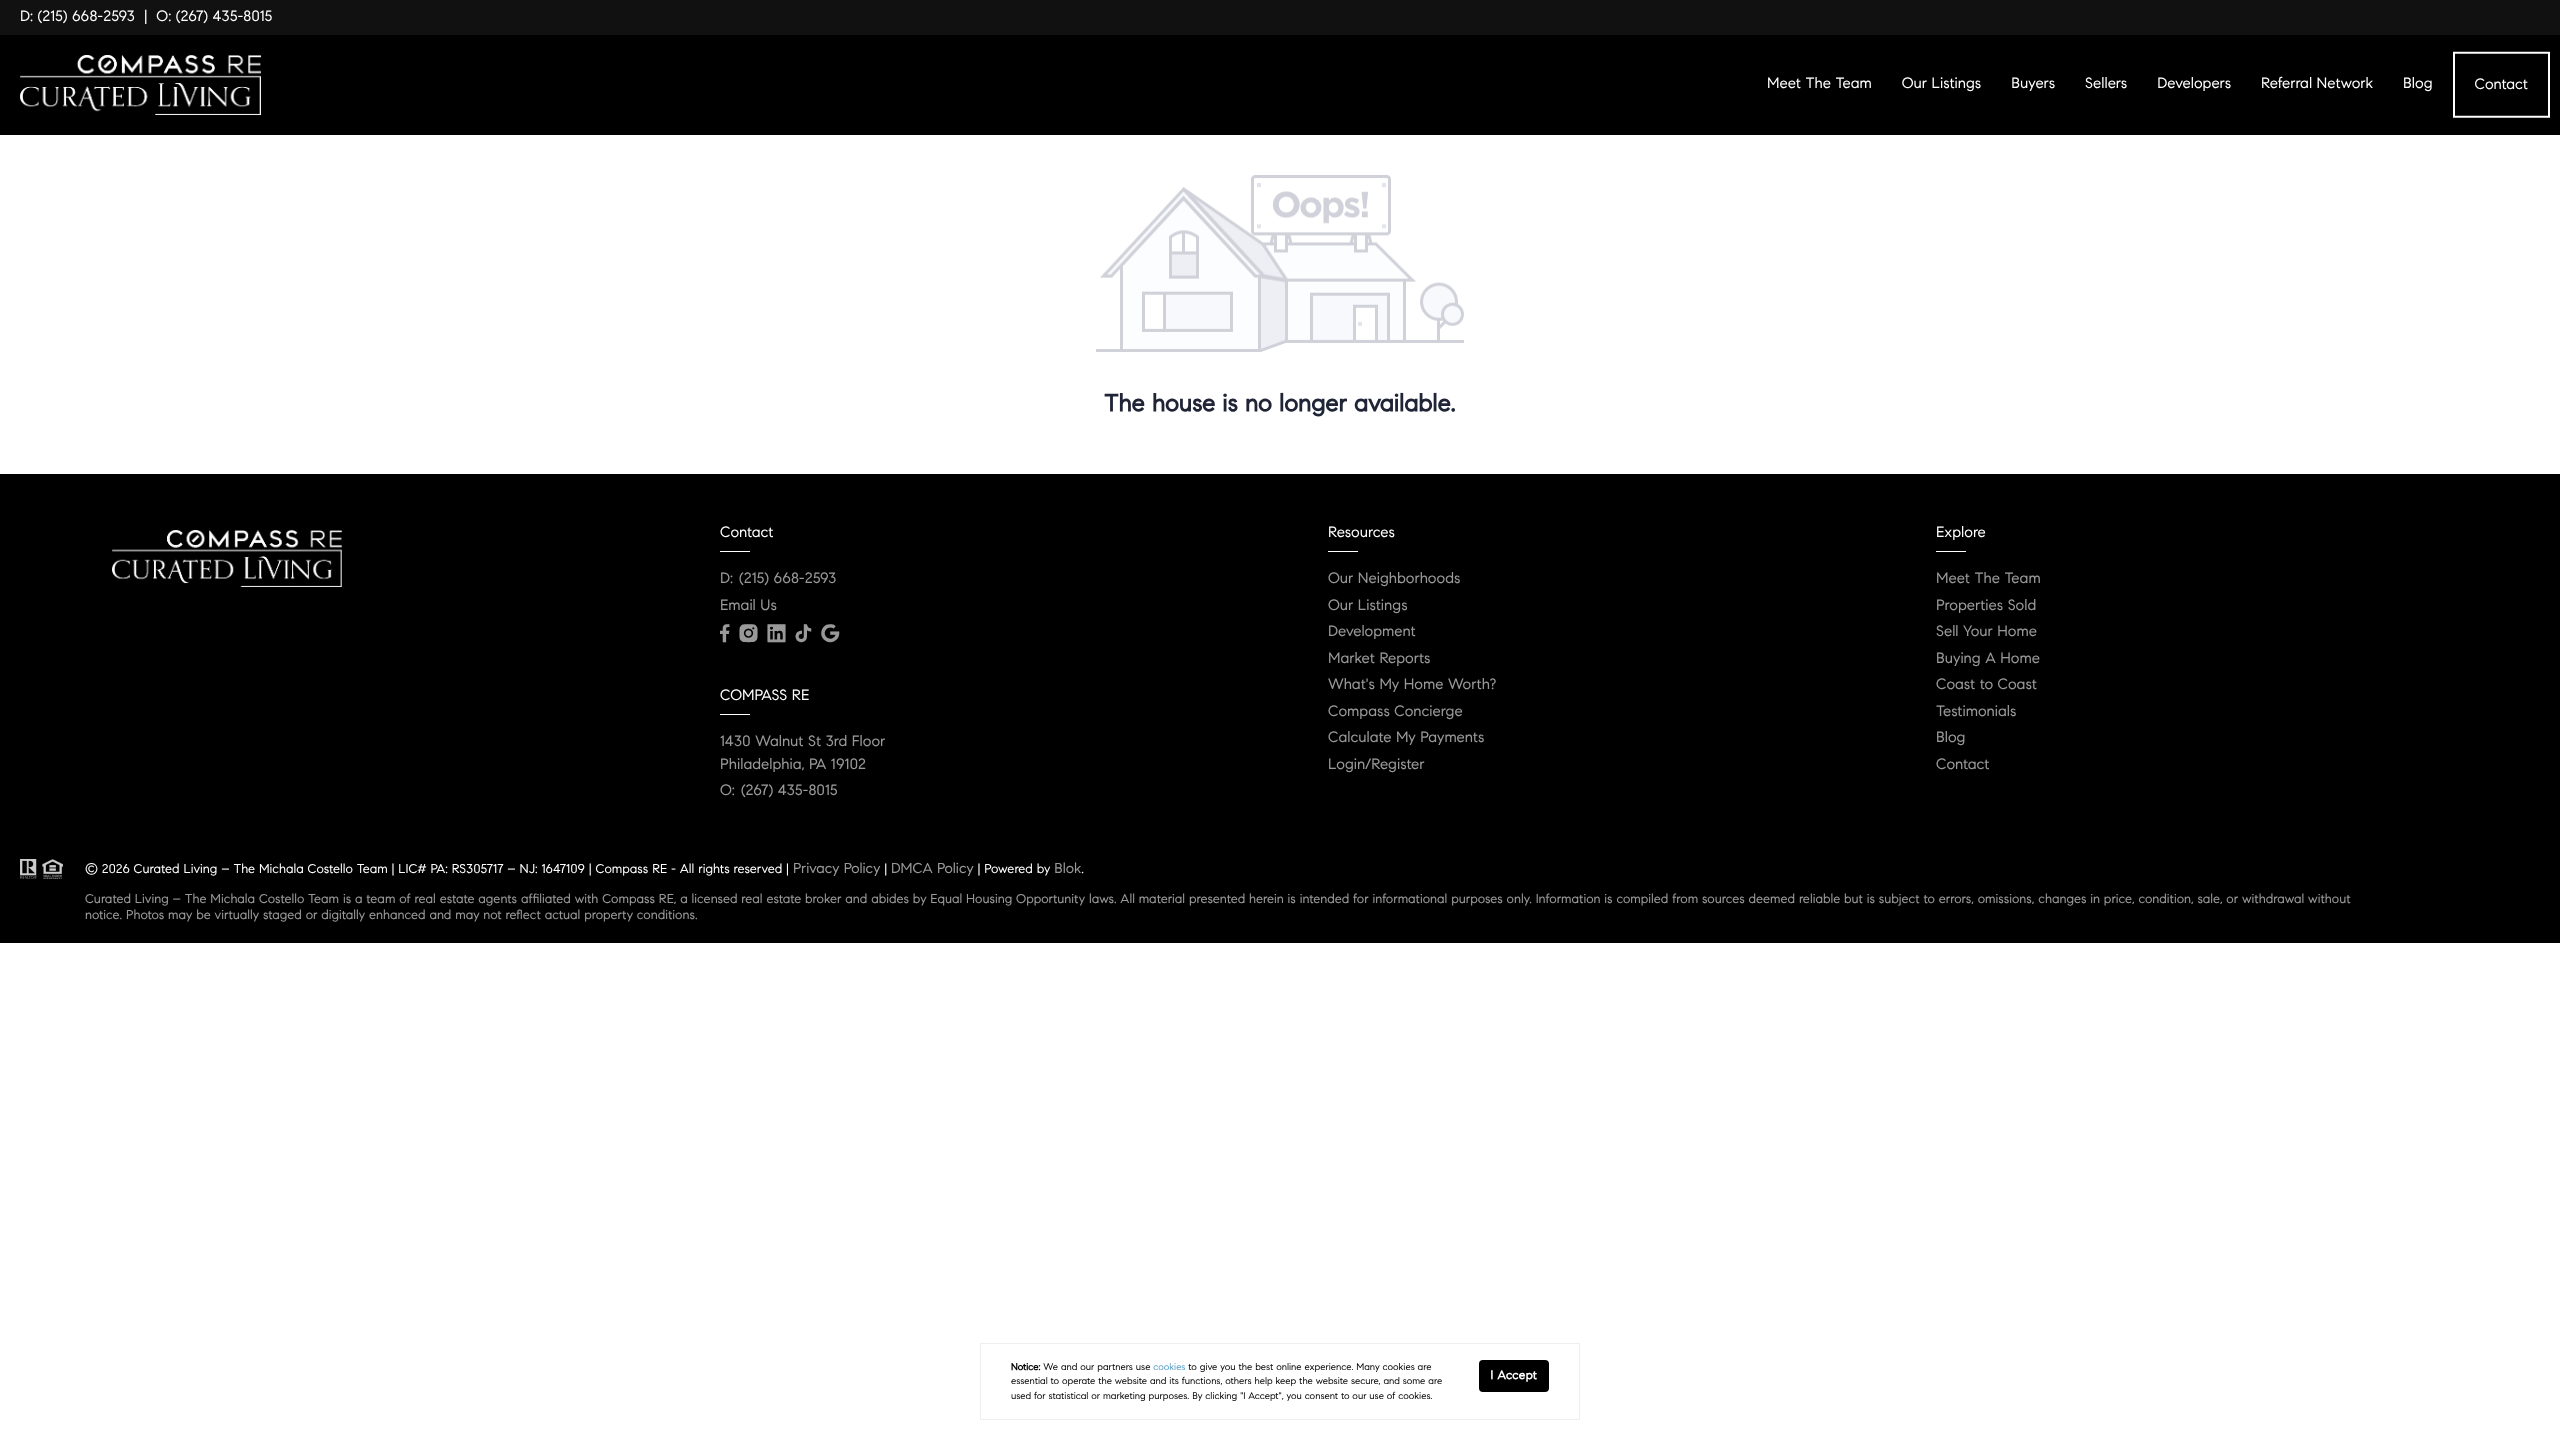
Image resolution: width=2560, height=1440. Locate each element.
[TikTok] (803, 634)
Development (1372, 632)
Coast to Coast (1986, 685)
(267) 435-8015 (789, 791)
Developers (2194, 84)
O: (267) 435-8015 (214, 17)
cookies (1169, 1367)
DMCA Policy (932, 868)
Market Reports (1379, 659)
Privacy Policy (836, 868)
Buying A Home (1988, 659)
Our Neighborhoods (1394, 579)
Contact (2501, 84)
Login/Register (1376, 765)
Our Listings (1942, 84)
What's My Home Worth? (1412, 685)
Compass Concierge (1395, 712)
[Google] (830, 634)
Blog (2417, 84)
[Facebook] (724, 634)
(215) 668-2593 (787, 579)
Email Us (748, 606)
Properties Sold (1986, 606)
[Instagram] (748, 634)
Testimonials (1976, 712)
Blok (1067, 868)
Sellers (2106, 84)
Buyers (2033, 84)
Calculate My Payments (1406, 738)
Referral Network (2317, 84)
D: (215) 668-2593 (77, 17)
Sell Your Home (1986, 632)
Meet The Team (1819, 84)
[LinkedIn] (776, 634)
